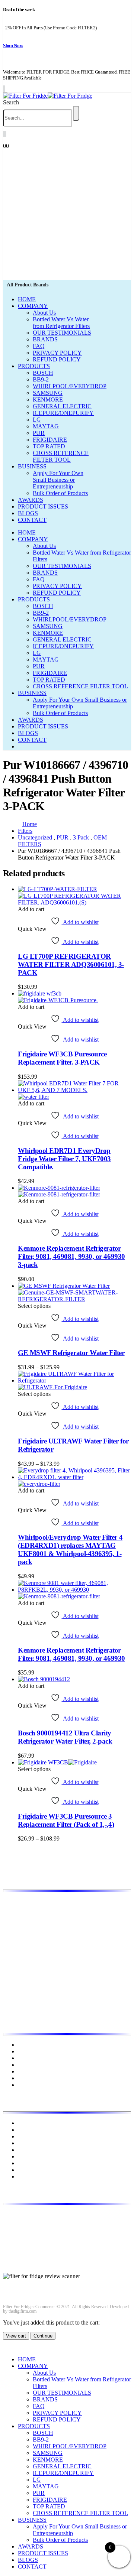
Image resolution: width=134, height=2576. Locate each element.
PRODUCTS (34, 366)
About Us (44, 313)
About (25, 2051)
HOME (27, 299)
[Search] (76, 113)
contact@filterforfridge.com (60, 2227)
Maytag (27, 2156)
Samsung (29, 2170)
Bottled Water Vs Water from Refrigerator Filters (61, 323)
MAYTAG (46, 426)
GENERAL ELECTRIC (62, 406)
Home (25, 2045)
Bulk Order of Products (60, 493)
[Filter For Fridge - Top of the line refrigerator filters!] (48, 96)
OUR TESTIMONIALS (62, 333)
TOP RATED (49, 446)
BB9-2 (41, 379)
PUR (39, 433)
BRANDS (45, 339)
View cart (16, 2336)
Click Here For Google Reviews (41, 2283)
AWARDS (31, 500)
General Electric (37, 2136)
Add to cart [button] (31, 909)
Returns (27, 2071)
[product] (74, 896)
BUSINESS (32, 466)
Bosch (25, 2123)
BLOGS (28, 513)
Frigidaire (29, 2130)
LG (37, 420)
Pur (22, 2177)
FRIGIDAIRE (50, 440)
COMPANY (33, 306)
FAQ (39, 346)
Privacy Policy (35, 2065)
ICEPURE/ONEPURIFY (63, 413)
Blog (24, 2058)
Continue (43, 2336)
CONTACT (32, 520)
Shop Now (13, 46)
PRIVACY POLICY (57, 353)
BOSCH (43, 373)
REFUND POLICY (57, 359)
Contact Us (31, 2078)
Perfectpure (31, 2163)
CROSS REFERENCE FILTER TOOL (61, 456)
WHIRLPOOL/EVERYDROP (70, 386)
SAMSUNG (48, 393)
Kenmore (29, 2143)
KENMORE (48, 399)
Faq (22, 2085)
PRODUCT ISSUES (43, 506)
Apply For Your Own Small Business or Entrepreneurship (58, 480)
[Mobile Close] (7, 2347)
